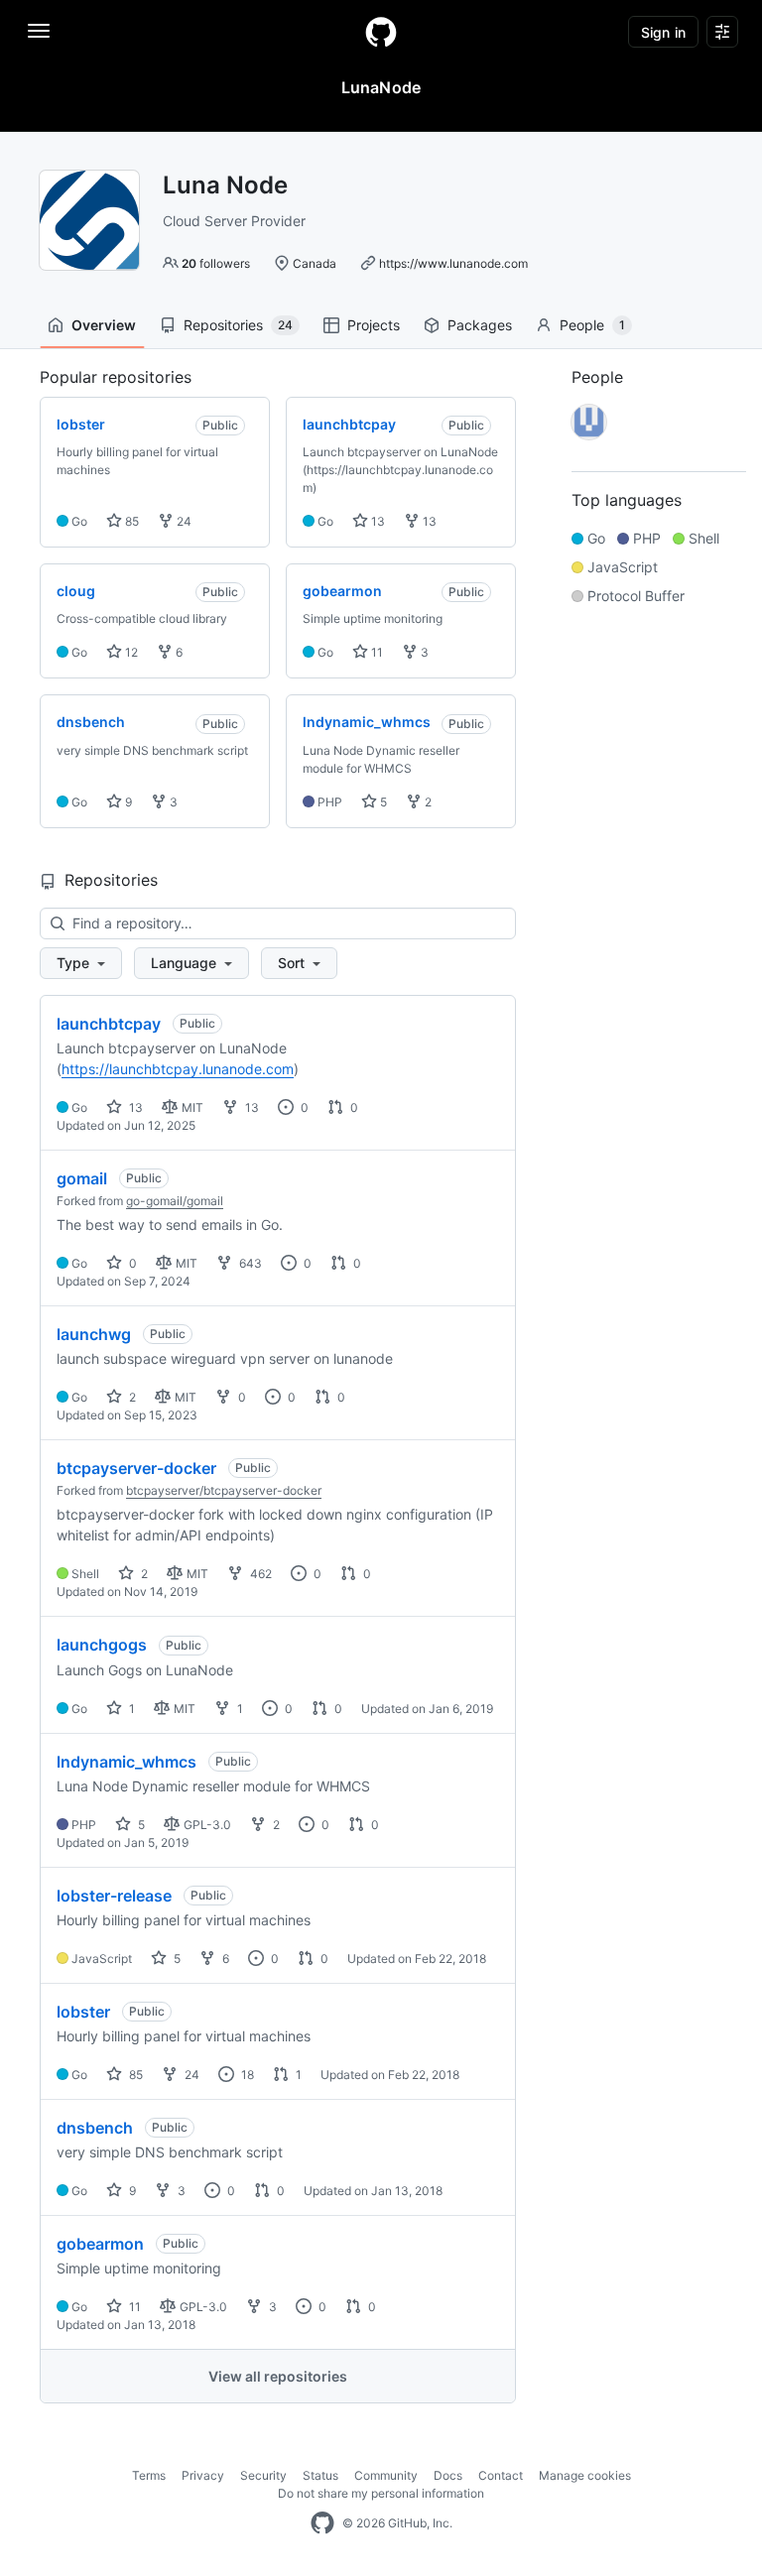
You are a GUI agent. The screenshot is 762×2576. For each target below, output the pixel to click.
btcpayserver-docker (136, 1468)
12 (130, 652)
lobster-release (114, 1896)
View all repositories (278, 2376)
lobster (83, 2012)
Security (263, 2475)
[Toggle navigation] (39, 31)
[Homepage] (381, 32)
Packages (480, 325)
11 (376, 652)
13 (377, 521)
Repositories (238, 325)
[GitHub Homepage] (322, 2523)
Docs (448, 2475)
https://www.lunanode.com (453, 263)
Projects (374, 325)
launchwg (94, 1334)
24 (183, 521)
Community (386, 2475)
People (592, 325)
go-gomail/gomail (175, 1201)
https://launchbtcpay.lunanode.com (178, 1069)
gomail (82, 1178)
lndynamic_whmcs (127, 1762)
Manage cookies (585, 2475)
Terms (149, 2475)
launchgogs (102, 1645)
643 (249, 1263)
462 (259, 1574)
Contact (501, 2475)
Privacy (203, 2475)
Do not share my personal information (381, 2493)
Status (320, 2475)
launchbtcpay (109, 1024)
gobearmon (100, 2244)
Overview (104, 325)
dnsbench (95, 2128)
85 (130, 521)
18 (246, 2075)
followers (216, 263)
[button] (81, 963)
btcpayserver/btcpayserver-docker (224, 1490)
